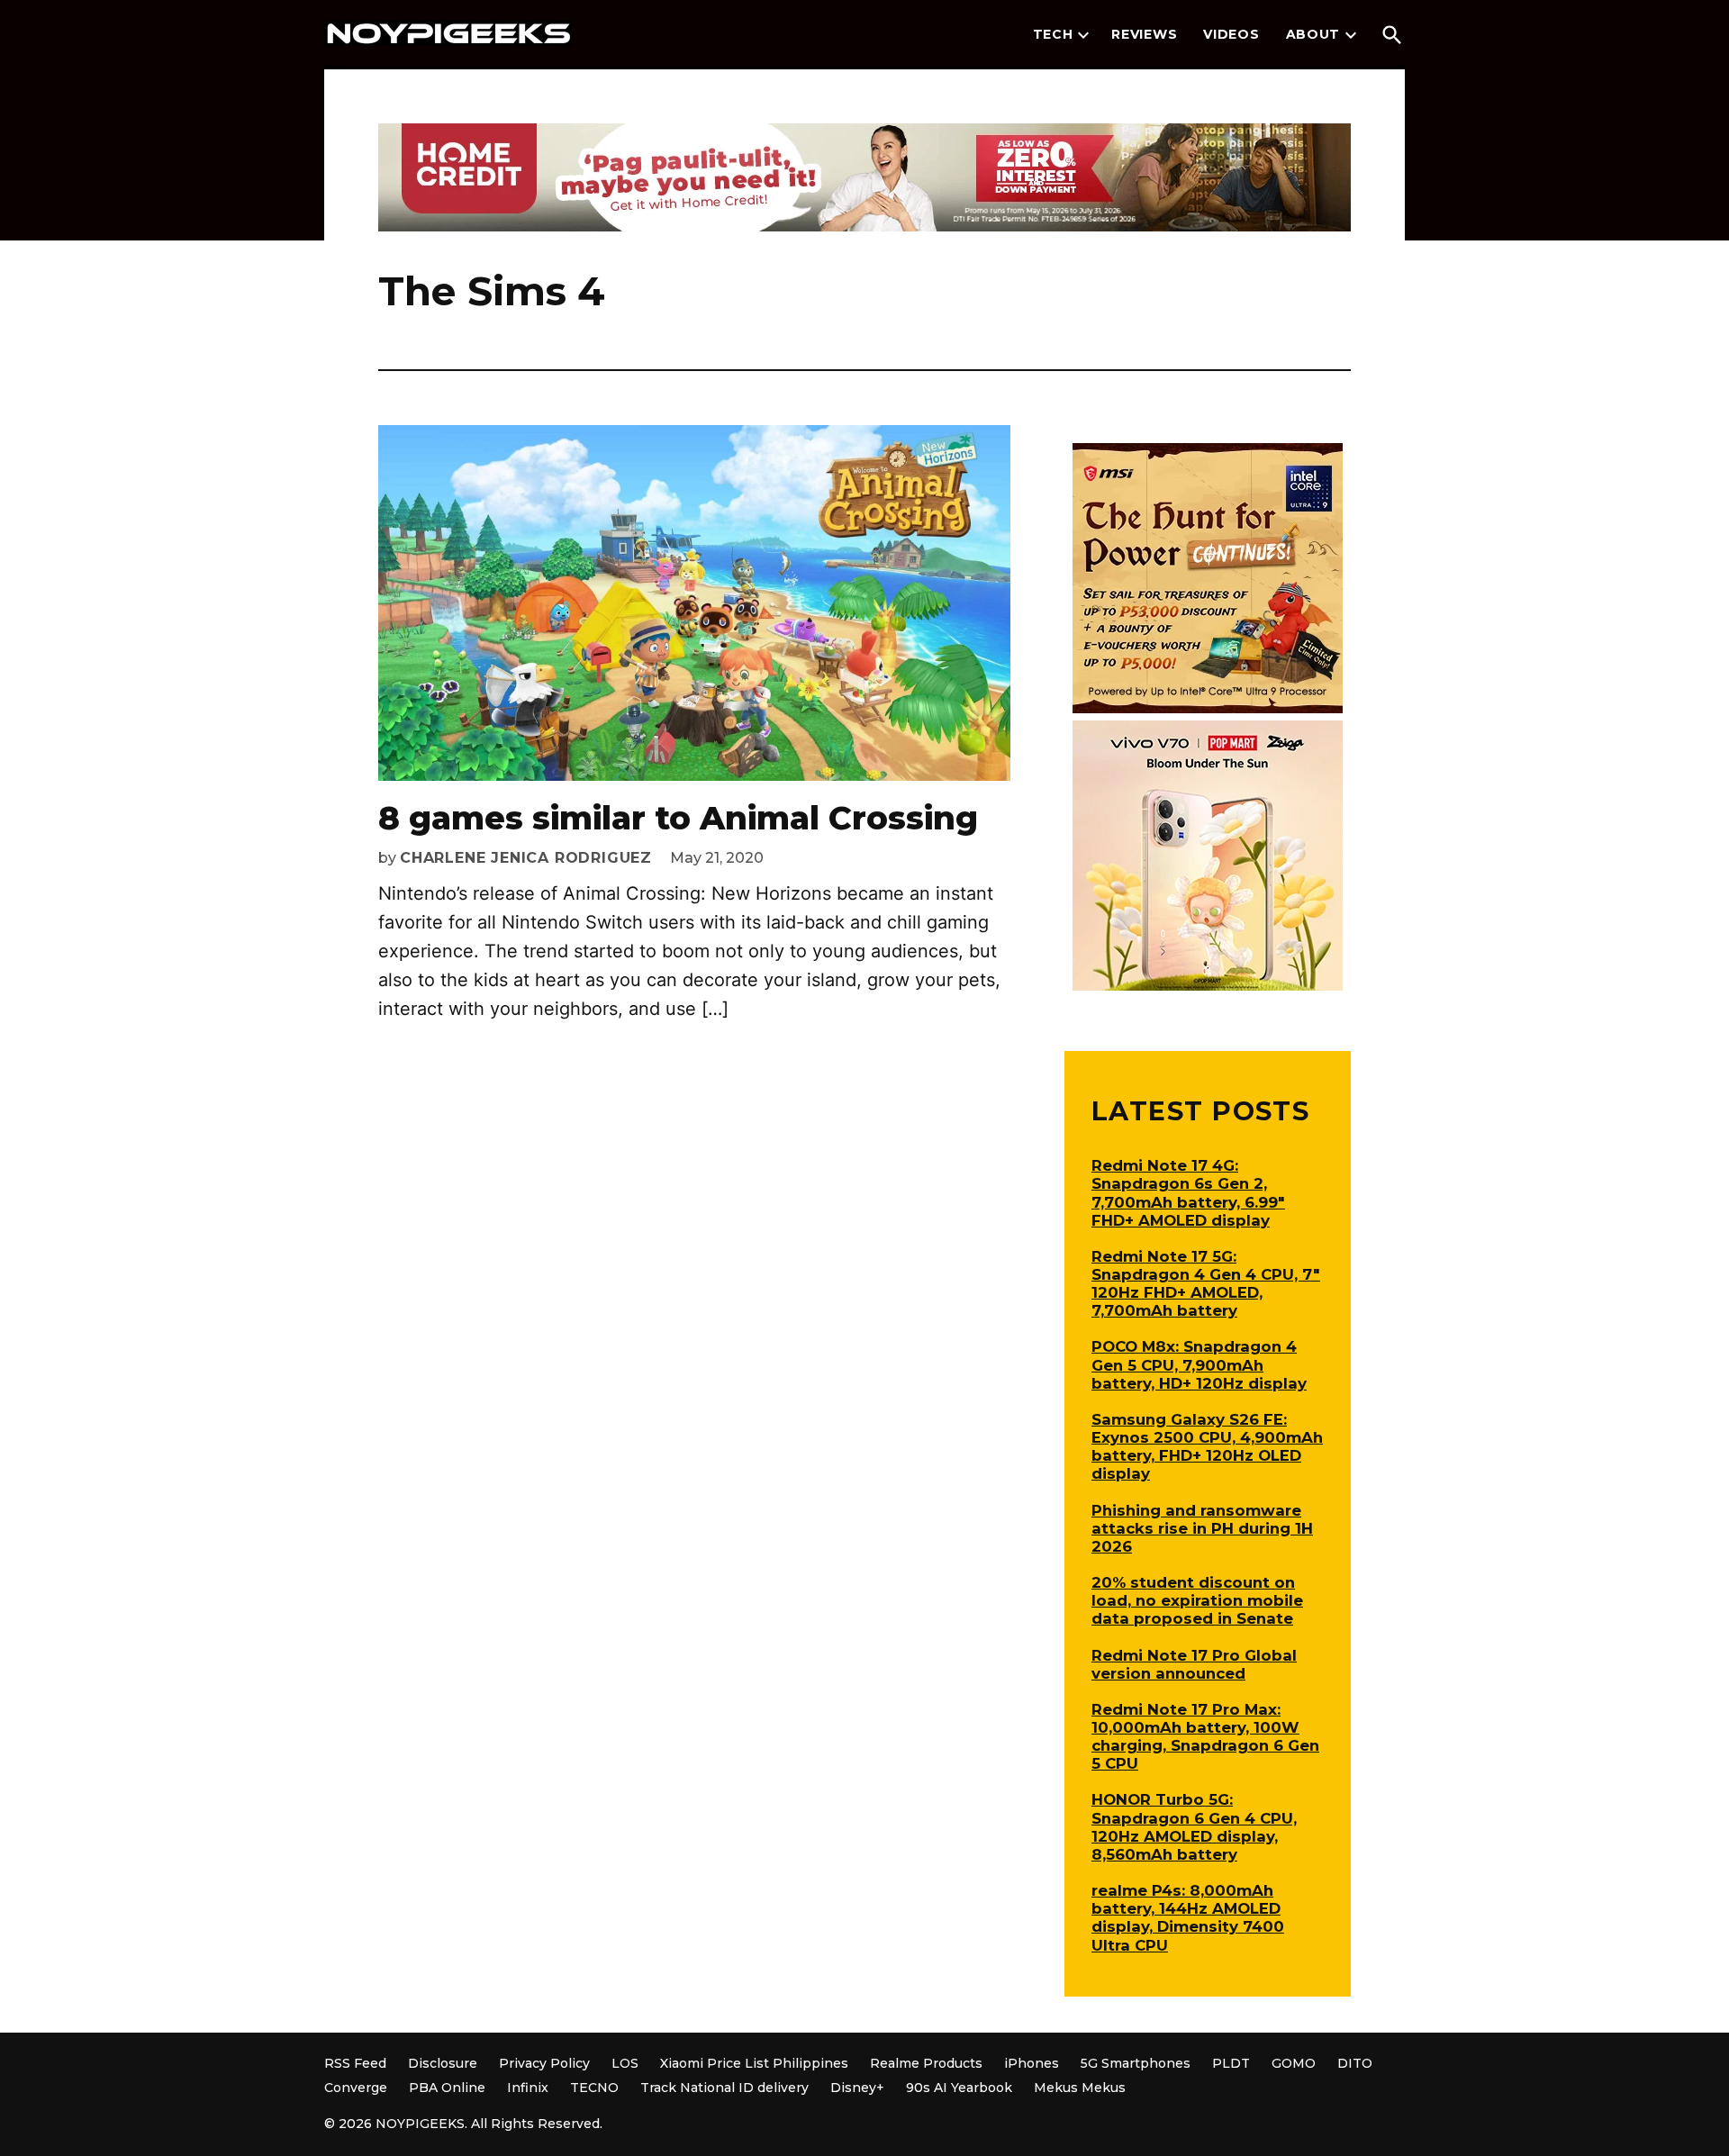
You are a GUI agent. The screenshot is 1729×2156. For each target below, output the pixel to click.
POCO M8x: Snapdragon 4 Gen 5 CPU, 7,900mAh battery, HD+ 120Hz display (1199, 1364)
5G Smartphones (1136, 2063)
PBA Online (447, 2088)
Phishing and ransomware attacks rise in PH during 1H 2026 (1202, 1528)
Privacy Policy (544, 2063)
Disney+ (857, 2088)
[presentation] (1083, 35)
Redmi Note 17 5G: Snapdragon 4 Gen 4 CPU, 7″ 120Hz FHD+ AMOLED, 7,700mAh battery (1206, 1283)
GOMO (1294, 2063)
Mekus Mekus (1080, 2088)
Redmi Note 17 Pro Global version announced (1194, 1664)
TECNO (594, 2088)
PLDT (1231, 2063)
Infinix (528, 2088)
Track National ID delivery (724, 2088)
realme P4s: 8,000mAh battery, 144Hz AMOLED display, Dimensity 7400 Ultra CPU (1188, 1917)
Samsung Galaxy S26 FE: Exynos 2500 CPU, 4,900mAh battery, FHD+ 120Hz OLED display (1207, 1446)
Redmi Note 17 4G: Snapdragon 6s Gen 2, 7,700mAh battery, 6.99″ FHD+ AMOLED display (1188, 1192)
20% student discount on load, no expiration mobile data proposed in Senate (1197, 1600)
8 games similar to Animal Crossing (678, 818)
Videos (1231, 34)
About (1313, 34)
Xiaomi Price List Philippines (754, 2063)
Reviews (1144, 34)
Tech (1053, 34)
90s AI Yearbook (959, 2088)
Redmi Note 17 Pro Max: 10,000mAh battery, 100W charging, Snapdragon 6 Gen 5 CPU (1205, 1736)
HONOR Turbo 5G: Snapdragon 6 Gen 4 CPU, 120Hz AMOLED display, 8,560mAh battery (1194, 1826)
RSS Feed (355, 2063)
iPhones (1032, 2063)
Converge (356, 2088)
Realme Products (926, 2063)
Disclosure (443, 2063)
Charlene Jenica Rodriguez (526, 858)
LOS (625, 2063)
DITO (1355, 2063)
